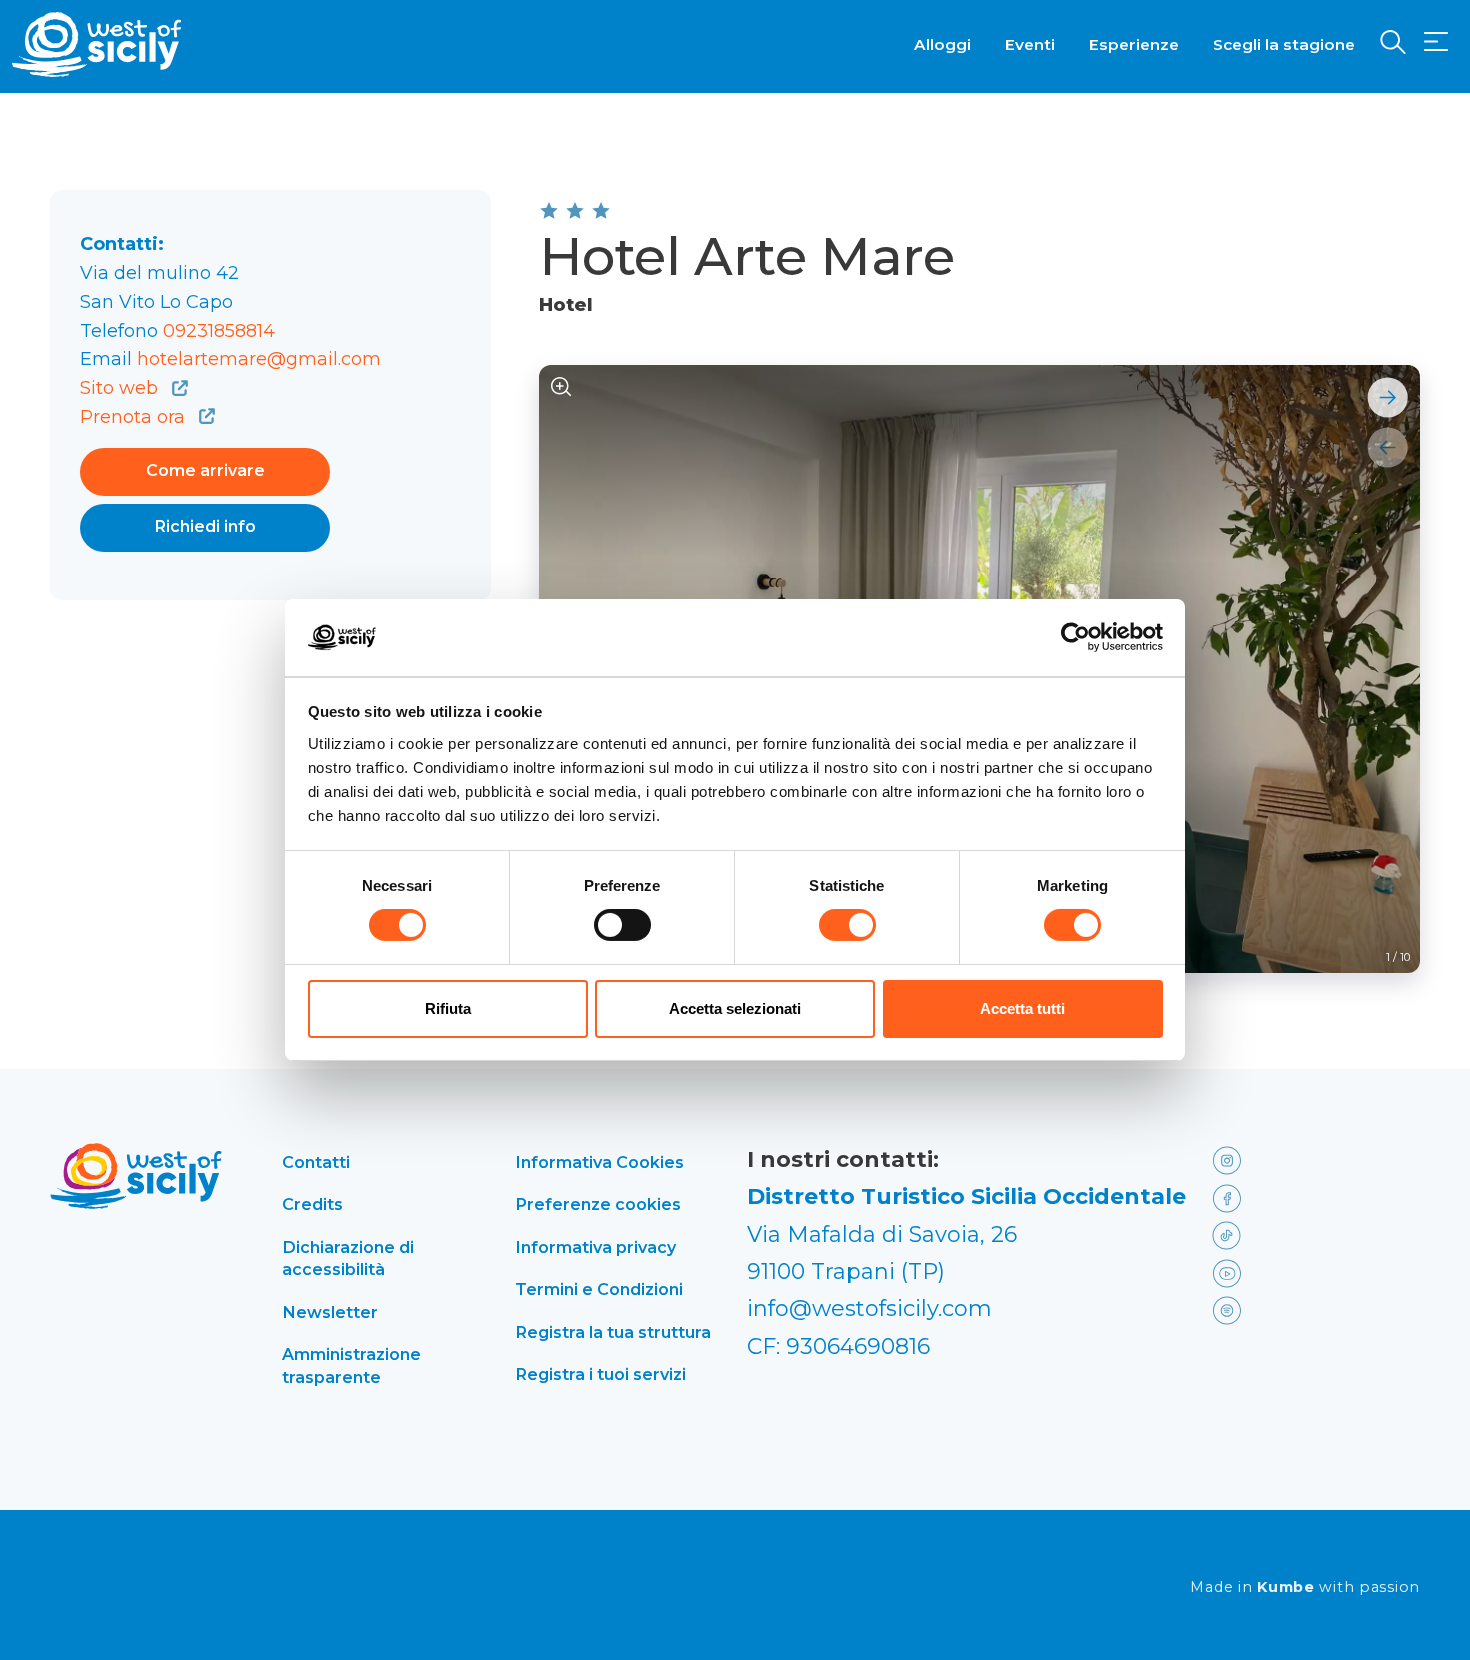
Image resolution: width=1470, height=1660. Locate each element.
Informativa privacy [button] (595, 1247)
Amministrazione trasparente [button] (351, 1365)
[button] (1436, 42)
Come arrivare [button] (205, 470)
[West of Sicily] (97, 44)
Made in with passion (1305, 1587)
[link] (1254, 1159)
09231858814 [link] (219, 331)
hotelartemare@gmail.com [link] (259, 359)
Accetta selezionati (735, 1008)
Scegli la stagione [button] (1284, 44)
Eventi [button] (1030, 44)
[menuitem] (942, 43)
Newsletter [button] (330, 1312)
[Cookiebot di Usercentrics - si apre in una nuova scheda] (1075, 637)
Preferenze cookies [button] (598, 1204)
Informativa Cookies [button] (599, 1162)
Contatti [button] (316, 1162)
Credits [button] (312, 1204)
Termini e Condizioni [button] (599, 1289)
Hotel (566, 305)
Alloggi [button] (942, 44)
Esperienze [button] (1134, 44)
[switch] (622, 925)
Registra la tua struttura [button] (613, 1332)
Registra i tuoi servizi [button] (600, 1374)
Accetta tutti (1022, 1008)
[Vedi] (561, 387)
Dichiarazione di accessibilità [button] (348, 1258)
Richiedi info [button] (205, 526)
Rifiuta (448, 1008)
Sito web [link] (121, 388)
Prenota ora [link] (135, 417)
